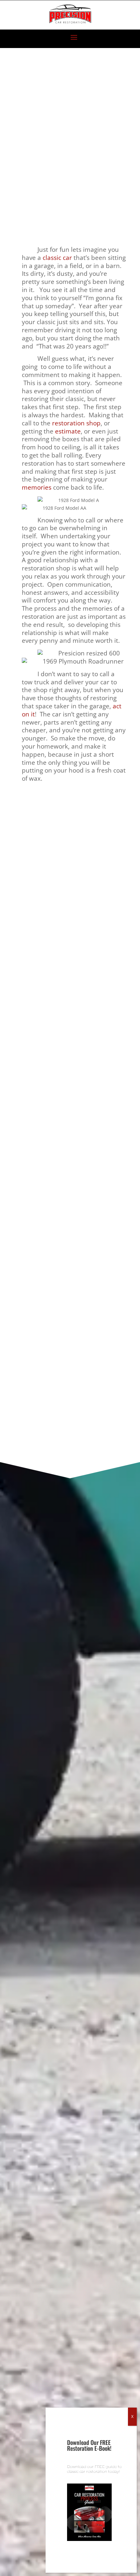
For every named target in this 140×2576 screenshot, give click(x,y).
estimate (68, 431)
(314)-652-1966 (55, 906)
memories (37, 487)
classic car (57, 257)
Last (18, 1189)
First (18, 1157)
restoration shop (76, 423)
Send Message (70, 1418)
